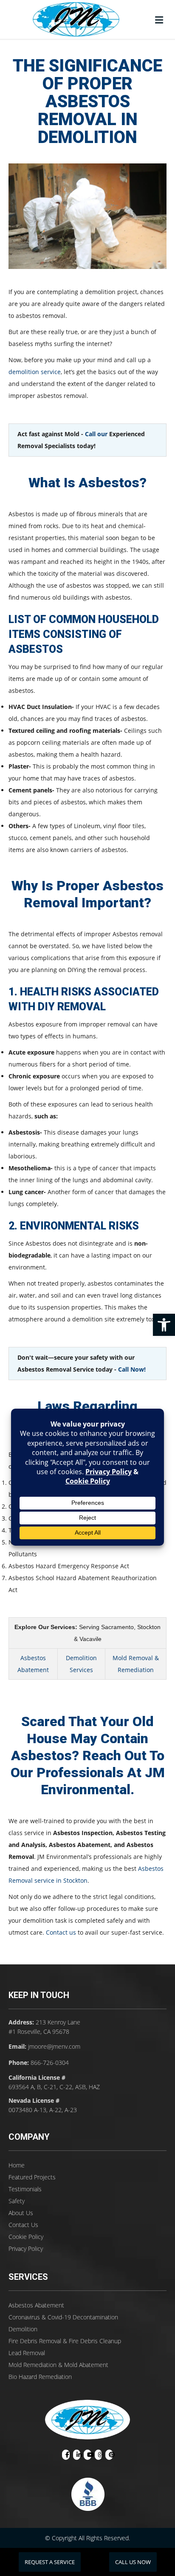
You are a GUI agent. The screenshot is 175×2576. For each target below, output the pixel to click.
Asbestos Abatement (36, 2305)
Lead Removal (27, 2353)
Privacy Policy (26, 2249)
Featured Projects (32, 2177)
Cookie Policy (26, 2237)
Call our (96, 434)
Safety (17, 2201)
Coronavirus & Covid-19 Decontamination (63, 2317)
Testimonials (25, 2189)
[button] (164, 1325)
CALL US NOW (133, 2562)
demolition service (35, 372)
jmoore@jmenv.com (54, 2046)
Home (17, 2165)
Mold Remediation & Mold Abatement (58, 2365)
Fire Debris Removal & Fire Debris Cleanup (65, 2341)
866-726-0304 (50, 2063)
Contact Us (23, 2225)
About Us (21, 2213)
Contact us (61, 1932)
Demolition (23, 2329)
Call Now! (132, 1369)
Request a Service (50, 2562)
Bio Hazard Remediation (40, 2377)
